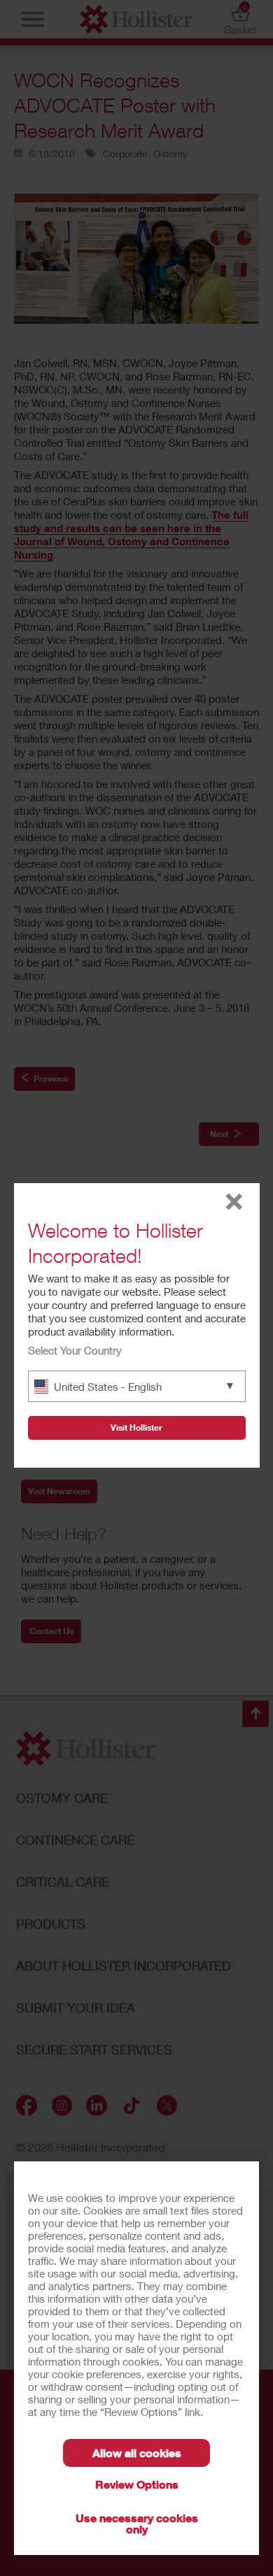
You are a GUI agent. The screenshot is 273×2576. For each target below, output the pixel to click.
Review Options (137, 2484)
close (234, 1202)
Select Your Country (75, 1350)
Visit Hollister (136, 1427)
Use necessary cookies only (137, 2523)
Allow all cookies (137, 2453)
